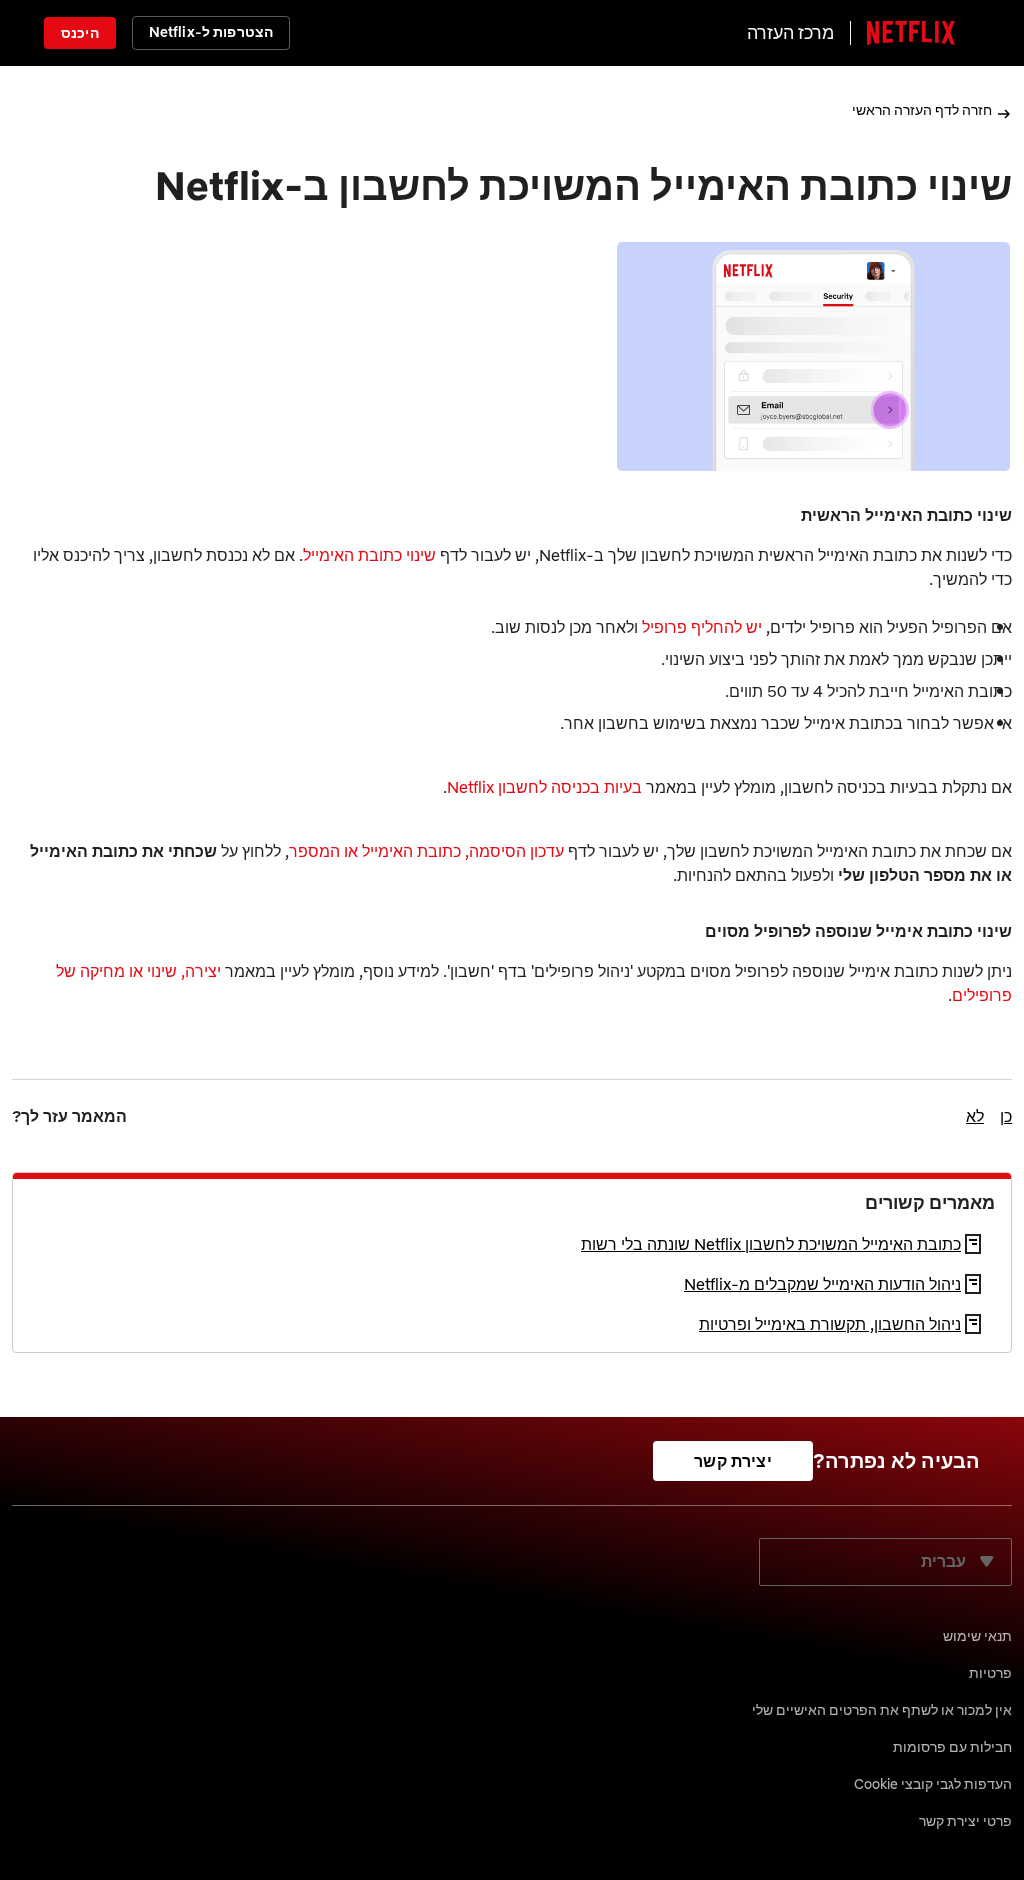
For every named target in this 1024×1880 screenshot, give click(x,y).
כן (1006, 1116)
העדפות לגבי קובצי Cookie (933, 1784)
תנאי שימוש (977, 1636)
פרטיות (990, 1673)
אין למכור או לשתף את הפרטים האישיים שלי (882, 1710)
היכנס (80, 33)
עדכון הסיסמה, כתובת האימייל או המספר (426, 851)
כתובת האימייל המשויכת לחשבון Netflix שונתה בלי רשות (771, 1244)
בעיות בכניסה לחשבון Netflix (544, 787)
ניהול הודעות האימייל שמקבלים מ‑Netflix (822, 1284)
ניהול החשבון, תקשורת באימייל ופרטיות (830, 1324)
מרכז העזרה (790, 32)
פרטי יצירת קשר (965, 1821)
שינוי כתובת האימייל (369, 555)
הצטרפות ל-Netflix (211, 32)
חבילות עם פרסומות (952, 1747)
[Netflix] (911, 33)
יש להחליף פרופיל (702, 627)
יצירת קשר (732, 1461)
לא (975, 1116)
